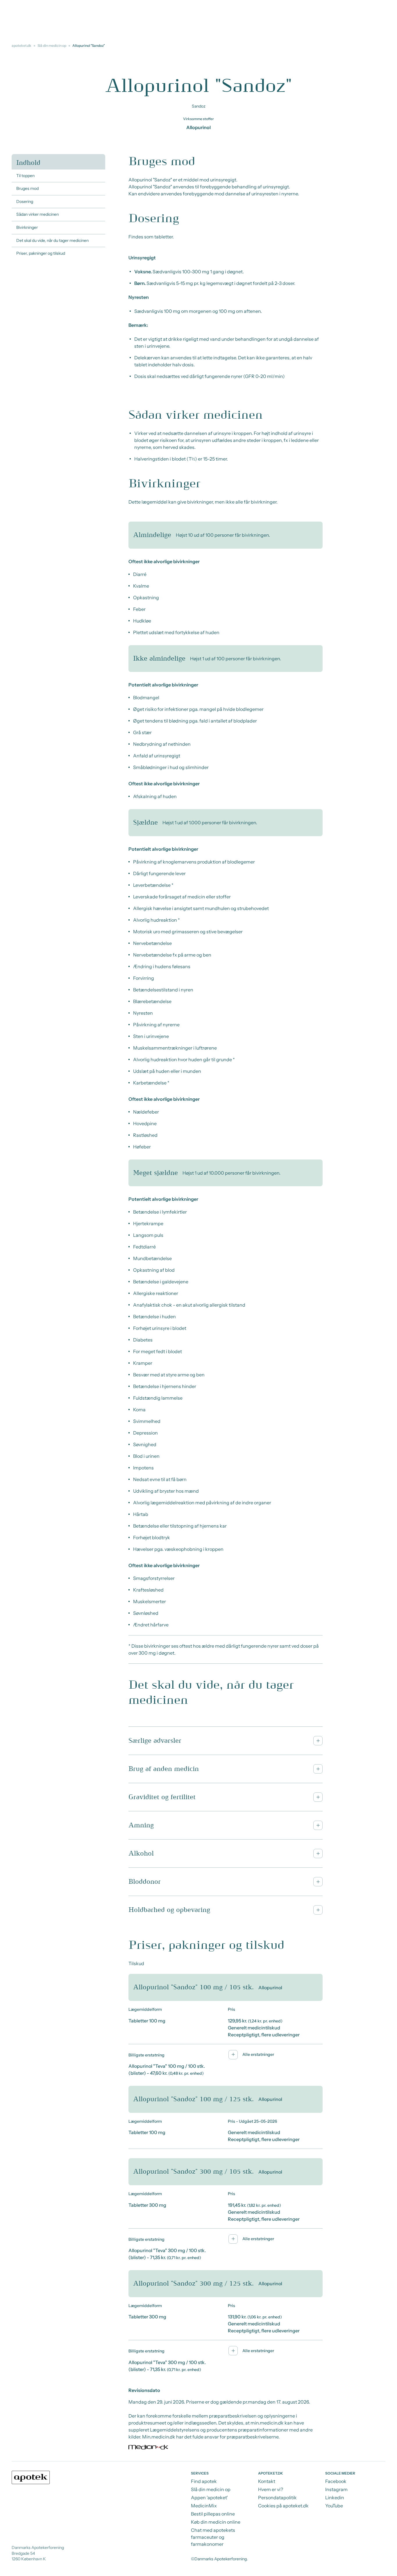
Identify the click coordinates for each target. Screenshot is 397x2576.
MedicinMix (204, 2506)
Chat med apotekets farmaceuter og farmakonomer (213, 2537)
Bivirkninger (27, 227)
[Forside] (31, 2477)
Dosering (25, 201)
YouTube (334, 2506)
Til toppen (25, 176)
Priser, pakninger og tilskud (41, 253)
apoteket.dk (22, 46)
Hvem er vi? (271, 2489)
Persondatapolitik (277, 2497)
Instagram (336, 2489)
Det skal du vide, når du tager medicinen (52, 240)
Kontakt (267, 2481)
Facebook (336, 2481)
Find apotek (204, 2481)
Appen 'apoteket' (209, 2497)
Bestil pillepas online (213, 2514)
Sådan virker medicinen (37, 214)
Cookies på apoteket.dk (283, 2506)
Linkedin (335, 2497)
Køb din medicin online (216, 2522)
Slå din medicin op (52, 46)
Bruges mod (27, 188)
